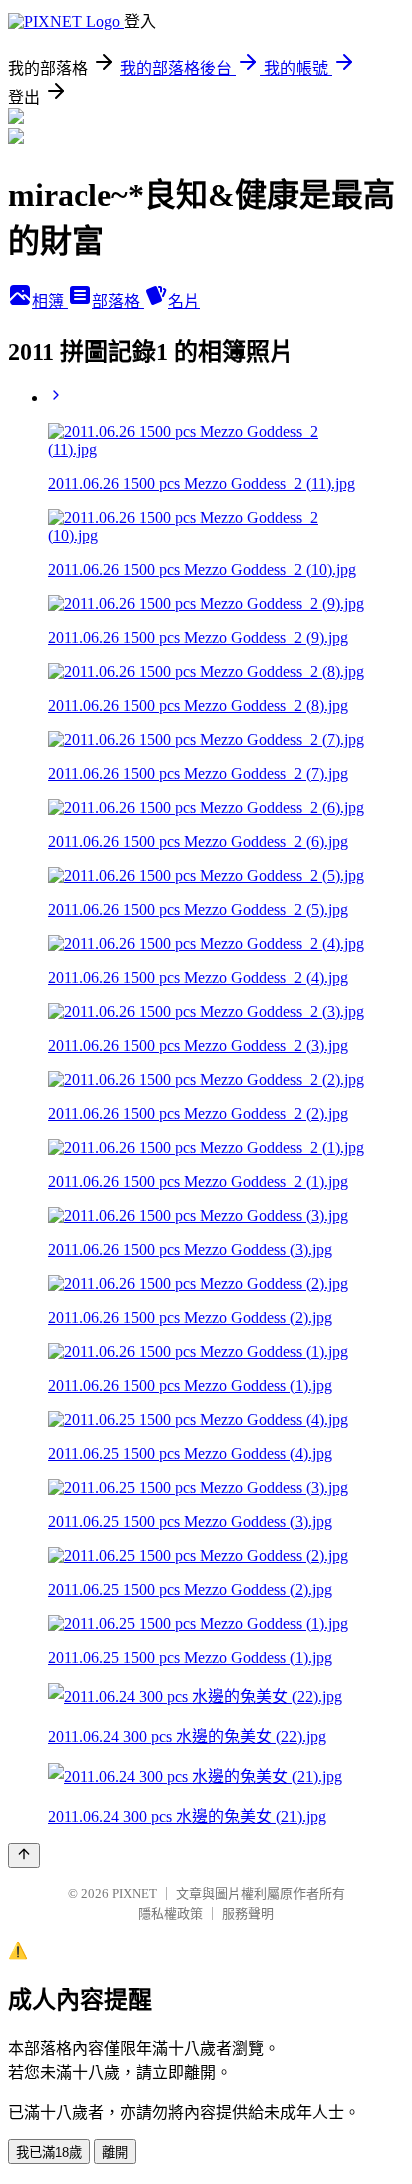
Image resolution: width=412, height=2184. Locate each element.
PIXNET (134, 1893)
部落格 (118, 301)
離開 (115, 2152)
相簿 (50, 301)
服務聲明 (248, 1913)
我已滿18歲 (49, 2152)
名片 (184, 301)
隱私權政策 (170, 1913)
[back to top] (24, 1855)
